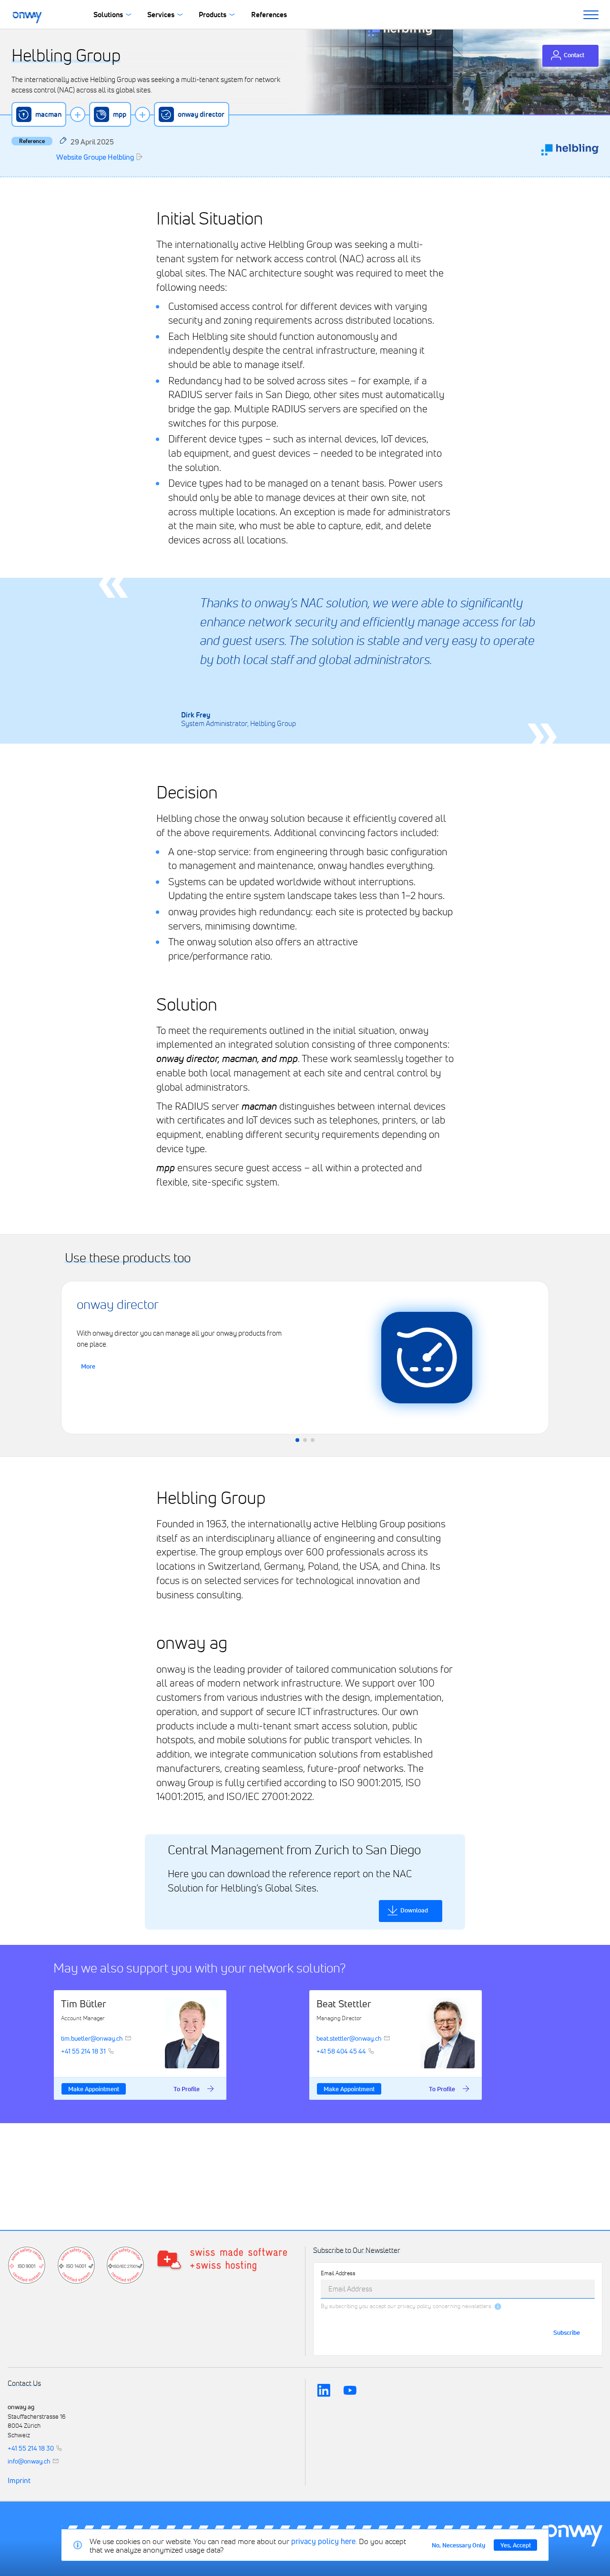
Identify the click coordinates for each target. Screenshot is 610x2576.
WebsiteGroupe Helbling (95, 157)
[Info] (498, 2306)
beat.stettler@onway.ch (349, 2038)
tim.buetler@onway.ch (92, 2038)
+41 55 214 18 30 (31, 2448)
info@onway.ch (29, 2461)
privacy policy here (323, 2541)
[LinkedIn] (324, 2390)
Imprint (19, 2481)
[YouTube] (350, 2390)
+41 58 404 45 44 (341, 2051)
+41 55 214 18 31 (83, 2051)
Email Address (338, 2273)
